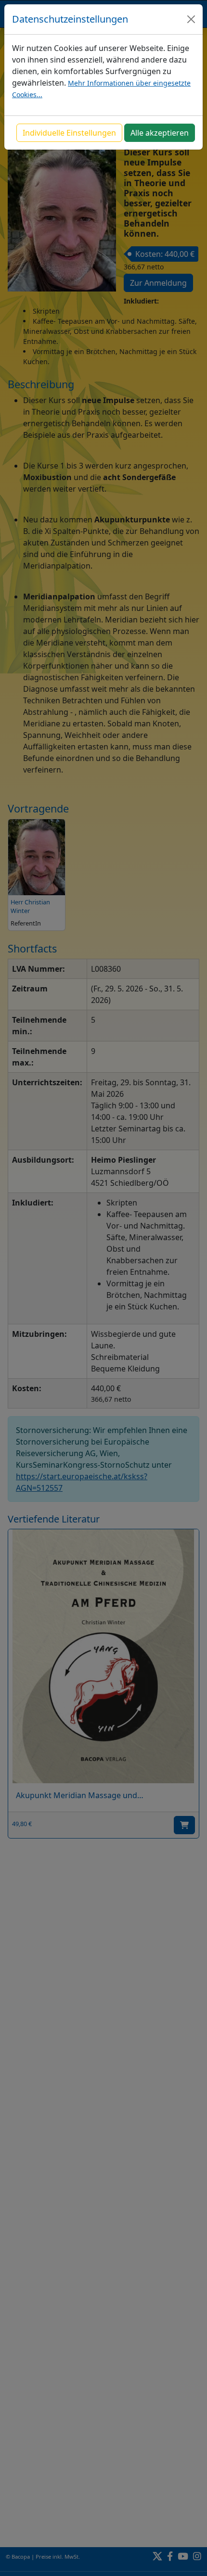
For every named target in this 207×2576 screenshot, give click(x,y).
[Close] (191, 19)
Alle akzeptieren (160, 133)
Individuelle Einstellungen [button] (69, 133)
